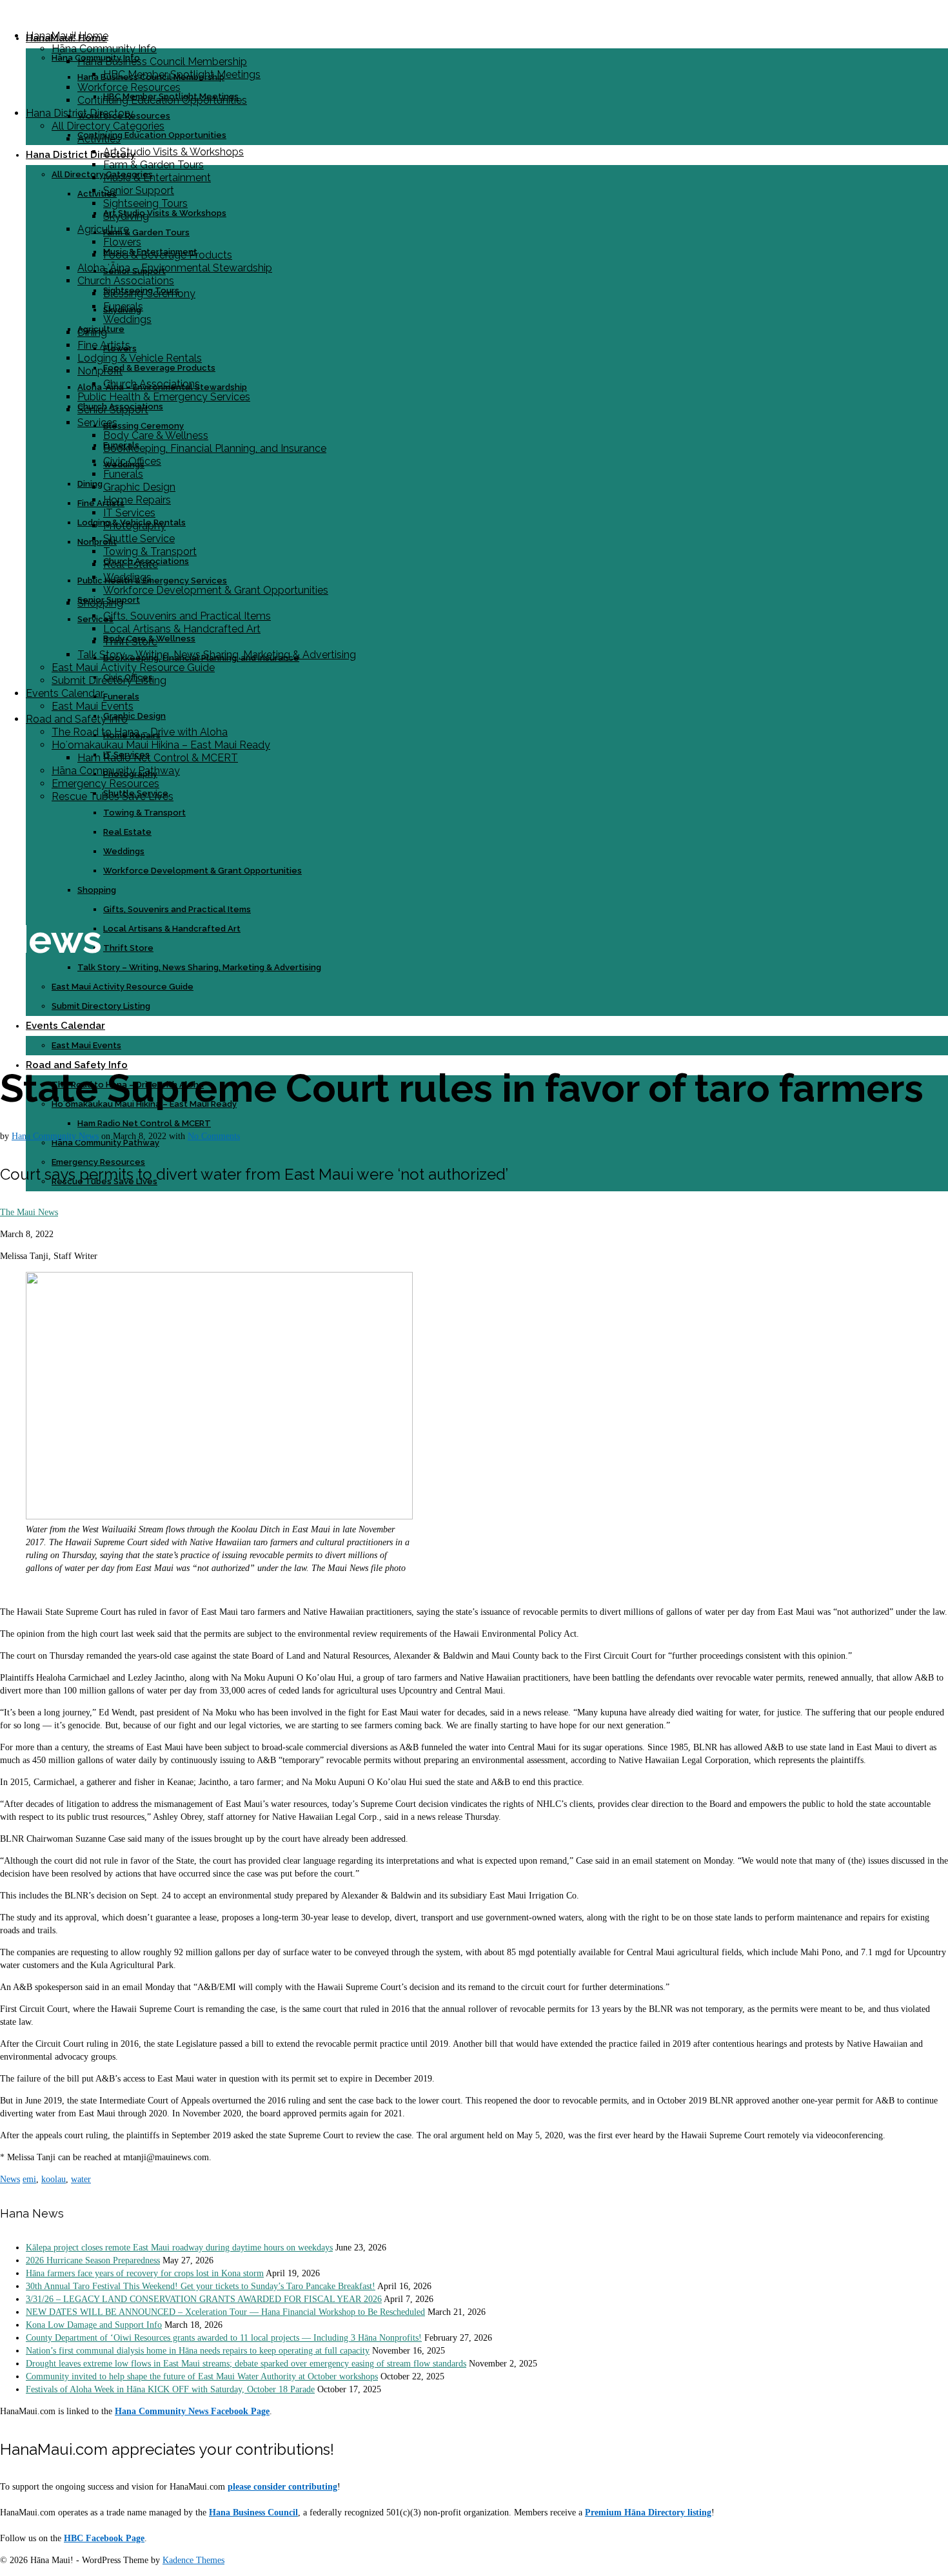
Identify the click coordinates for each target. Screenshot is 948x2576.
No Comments (214, 1136)
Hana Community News (55, 1136)
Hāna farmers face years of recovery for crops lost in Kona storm (145, 2273)
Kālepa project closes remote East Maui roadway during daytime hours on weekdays (179, 2248)
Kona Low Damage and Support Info (94, 2325)
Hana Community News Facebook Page (192, 2411)
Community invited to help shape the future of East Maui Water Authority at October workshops (202, 2376)
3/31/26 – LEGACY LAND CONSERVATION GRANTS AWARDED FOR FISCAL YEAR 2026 (204, 2299)
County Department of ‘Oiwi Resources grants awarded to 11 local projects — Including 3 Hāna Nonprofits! (224, 2338)
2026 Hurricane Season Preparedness (93, 2260)
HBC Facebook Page (104, 2538)
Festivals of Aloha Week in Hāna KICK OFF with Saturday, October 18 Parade (170, 2389)
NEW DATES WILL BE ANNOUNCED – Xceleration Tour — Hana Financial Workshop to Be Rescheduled (225, 2312)
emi (29, 2179)
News (10, 2179)
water (81, 2179)
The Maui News (29, 1212)
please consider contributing (282, 2487)
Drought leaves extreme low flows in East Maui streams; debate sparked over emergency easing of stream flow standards (246, 2364)
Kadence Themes (193, 2560)
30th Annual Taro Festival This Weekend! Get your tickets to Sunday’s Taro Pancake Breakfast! (201, 2286)
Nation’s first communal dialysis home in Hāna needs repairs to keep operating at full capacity (198, 2351)
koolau (54, 2179)
